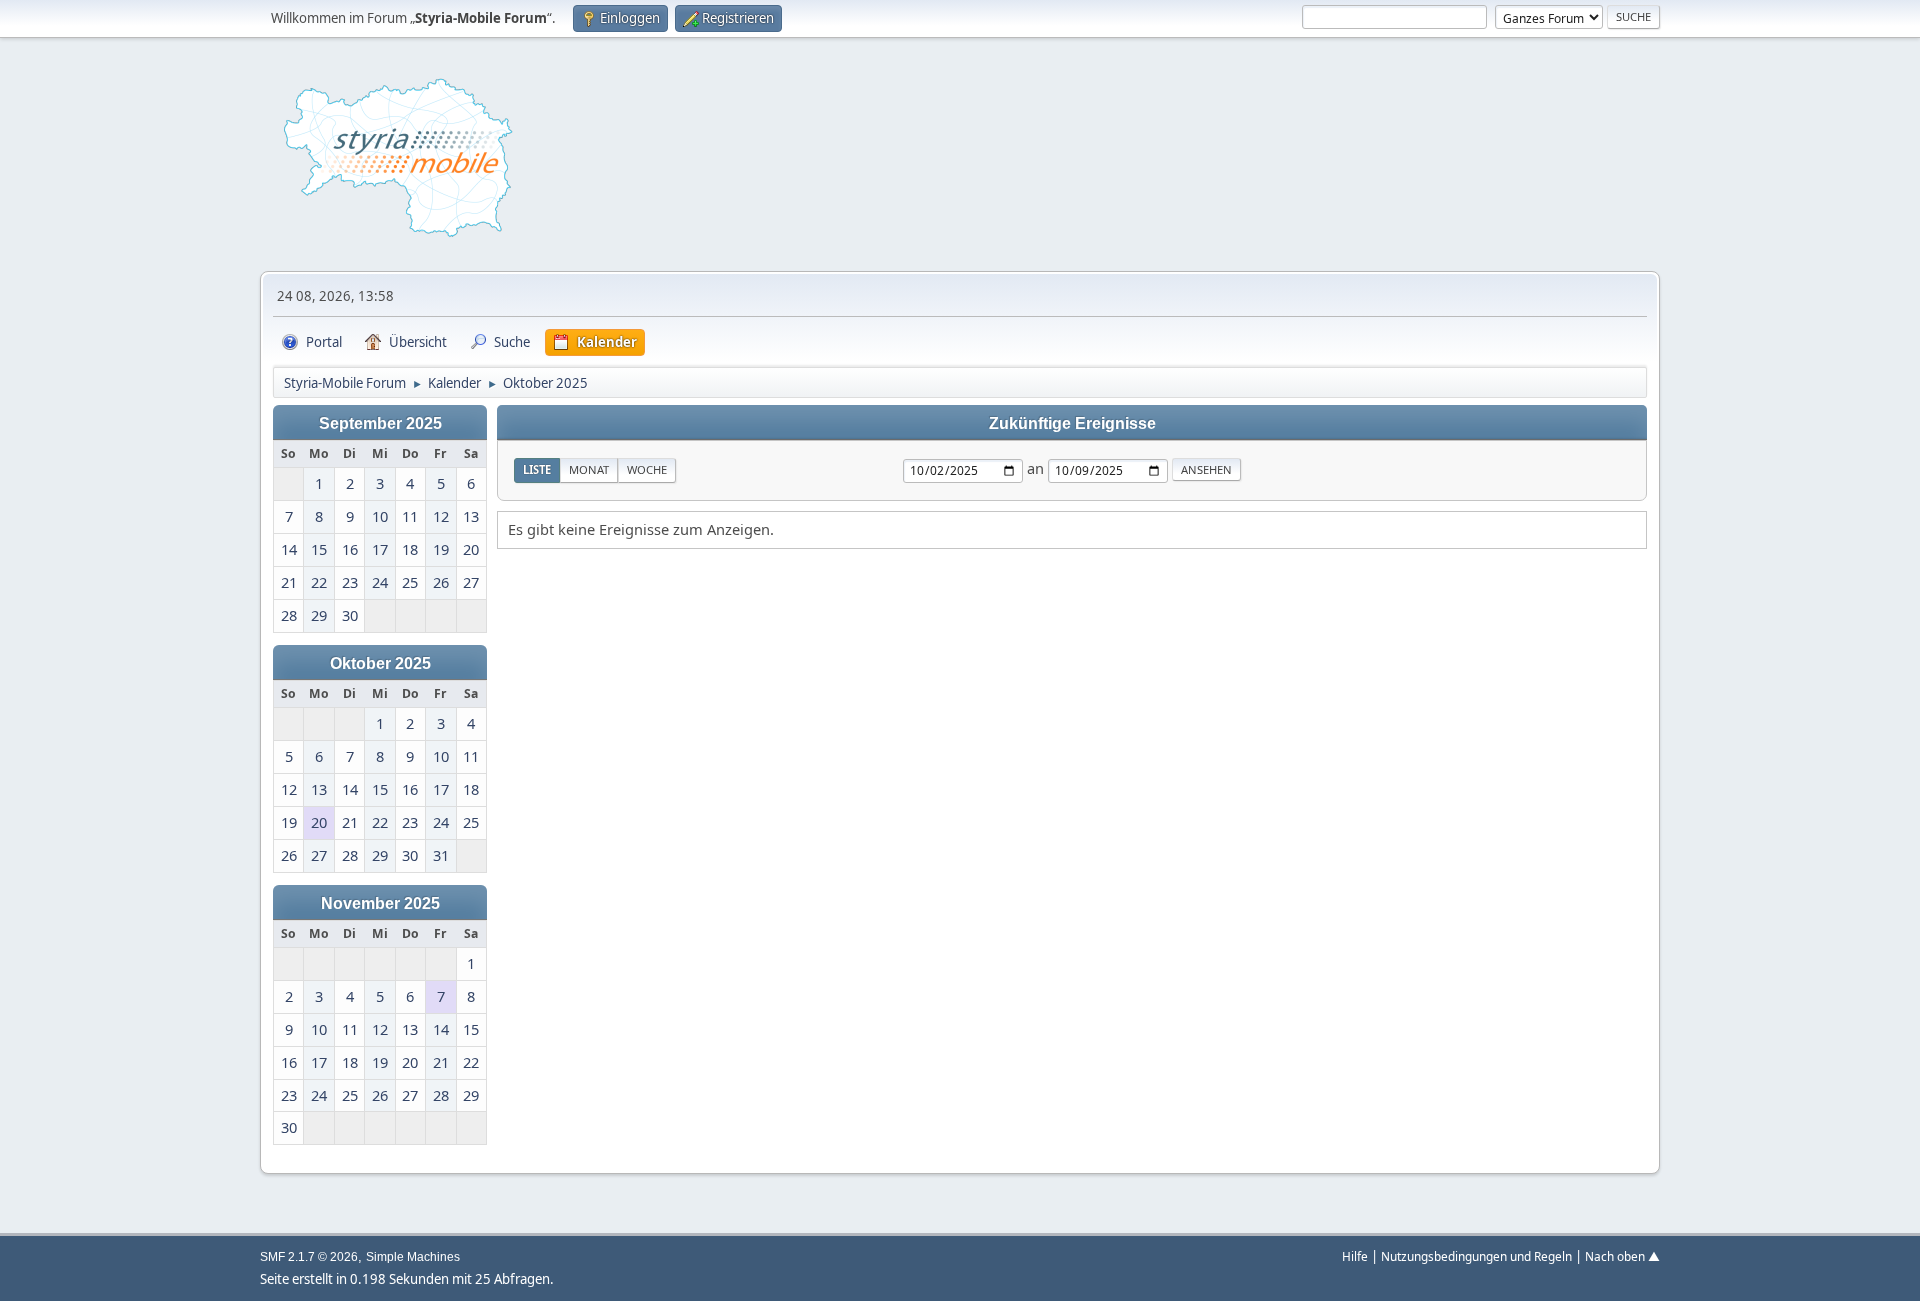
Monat (589, 469)
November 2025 (380, 903)
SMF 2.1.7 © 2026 (309, 1257)
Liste (537, 469)
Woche (647, 469)
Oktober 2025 (380, 663)
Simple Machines (413, 1257)
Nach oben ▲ (1622, 1256)
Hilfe (1355, 1256)
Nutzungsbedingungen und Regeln (1476, 1256)
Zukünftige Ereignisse (1072, 423)
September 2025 (380, 423)
